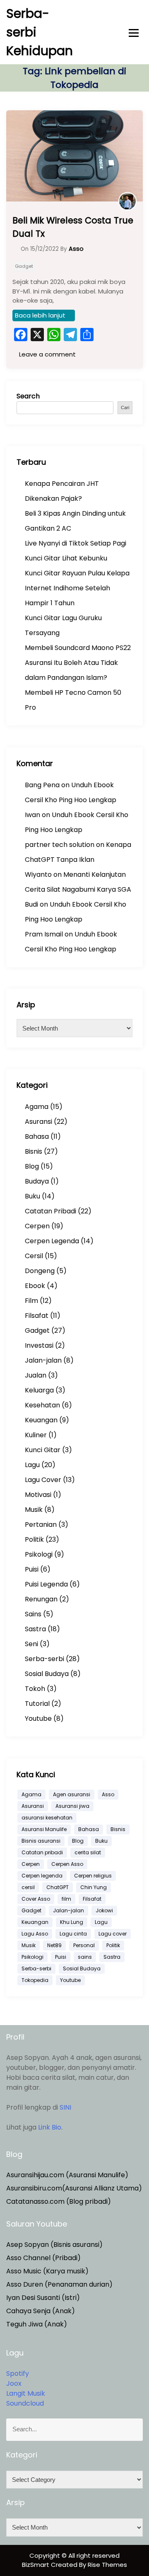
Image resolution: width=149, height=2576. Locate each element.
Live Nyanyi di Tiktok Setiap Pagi (76, 543)
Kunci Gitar (43, 1450)
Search (28, 396)
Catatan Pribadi (50, 1211)
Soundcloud (25, 2403)
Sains (33, 1614)
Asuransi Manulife (44, 1829)
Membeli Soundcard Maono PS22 (78, 648)
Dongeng (40, 1271)
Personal (84, 1945)
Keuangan (41, 1420)
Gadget (24, 266)
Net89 (54, 1945)
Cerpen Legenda (52, 1241)
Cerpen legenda (42, 1876)
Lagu (32, 1465)
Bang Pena (42, 785)
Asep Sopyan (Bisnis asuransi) (54, 2245)
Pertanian (41, 1524)
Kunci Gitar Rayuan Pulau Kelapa (77, 573)
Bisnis (34, 1151)
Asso (108, 1794)
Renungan (41, 1599)
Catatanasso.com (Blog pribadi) (59, 2201)
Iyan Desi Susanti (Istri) (43, 2298)
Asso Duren (25, 2284)
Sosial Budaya (47, 1674)
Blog (32, 1166)
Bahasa (37, 1136)
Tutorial (37, 1704)
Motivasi (38, 1495)
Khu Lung (72, 1922)
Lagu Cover (43, 1480)
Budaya (37, 1181)
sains (85, 1957)
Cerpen (37, 1226)
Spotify (18, 2373)
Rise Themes (107, 2565)
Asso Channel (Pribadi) (43, 2258)
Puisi (32, 1569)
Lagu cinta (73, 1934)
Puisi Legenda (46, 1584)
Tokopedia (35, 1980)
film (66, 1899)
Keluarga (39, 1390)
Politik (34, 1539)
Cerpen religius (93, 1876)
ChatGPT (58, 1887)
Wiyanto (38, 874)
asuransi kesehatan (47, 1818)
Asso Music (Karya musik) (47, 2271)
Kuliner (36, 1435)
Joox (14, 2383)
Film (31, 1301)
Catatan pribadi (42, 1852)
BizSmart (36, 2565)
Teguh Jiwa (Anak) (37, 2324)
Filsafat (37, 1316)
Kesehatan (42, 1405)
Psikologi (39, 1554)
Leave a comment (47, 354)
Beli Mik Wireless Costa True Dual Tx (73, 227)
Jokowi (104, 1910)
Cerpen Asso (67, 1864)
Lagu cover (113, 1934)
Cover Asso (36, 1899)
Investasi (39, 1345)
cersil (28, 1887)
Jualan (36, 1375)
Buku (32, 1196)
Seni (31, 1644)
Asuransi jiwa (72, 1806)
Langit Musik (26, 2393)
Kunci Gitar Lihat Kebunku (66, 558)
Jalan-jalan (43, 1360)
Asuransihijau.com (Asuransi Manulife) (67, 2175)
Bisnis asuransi (41, 1841)
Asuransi (38, 1122)
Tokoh (35, 1689)
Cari (125, 408)
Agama (37, 1107)
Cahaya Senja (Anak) (41, 2311)
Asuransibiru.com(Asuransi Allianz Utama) (74, 2188)
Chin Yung (94, 1887)
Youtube (38, 1719)
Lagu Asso (35, 1934)
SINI (65, 2107)
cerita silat (88, 1852)
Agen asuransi (72, 1794)
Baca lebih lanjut (40, 315)
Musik (34, 1510)
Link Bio (50, 2127)
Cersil (34, 1256)
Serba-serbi (44, 1659)
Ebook (35, 1286)
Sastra (35, 1629)
